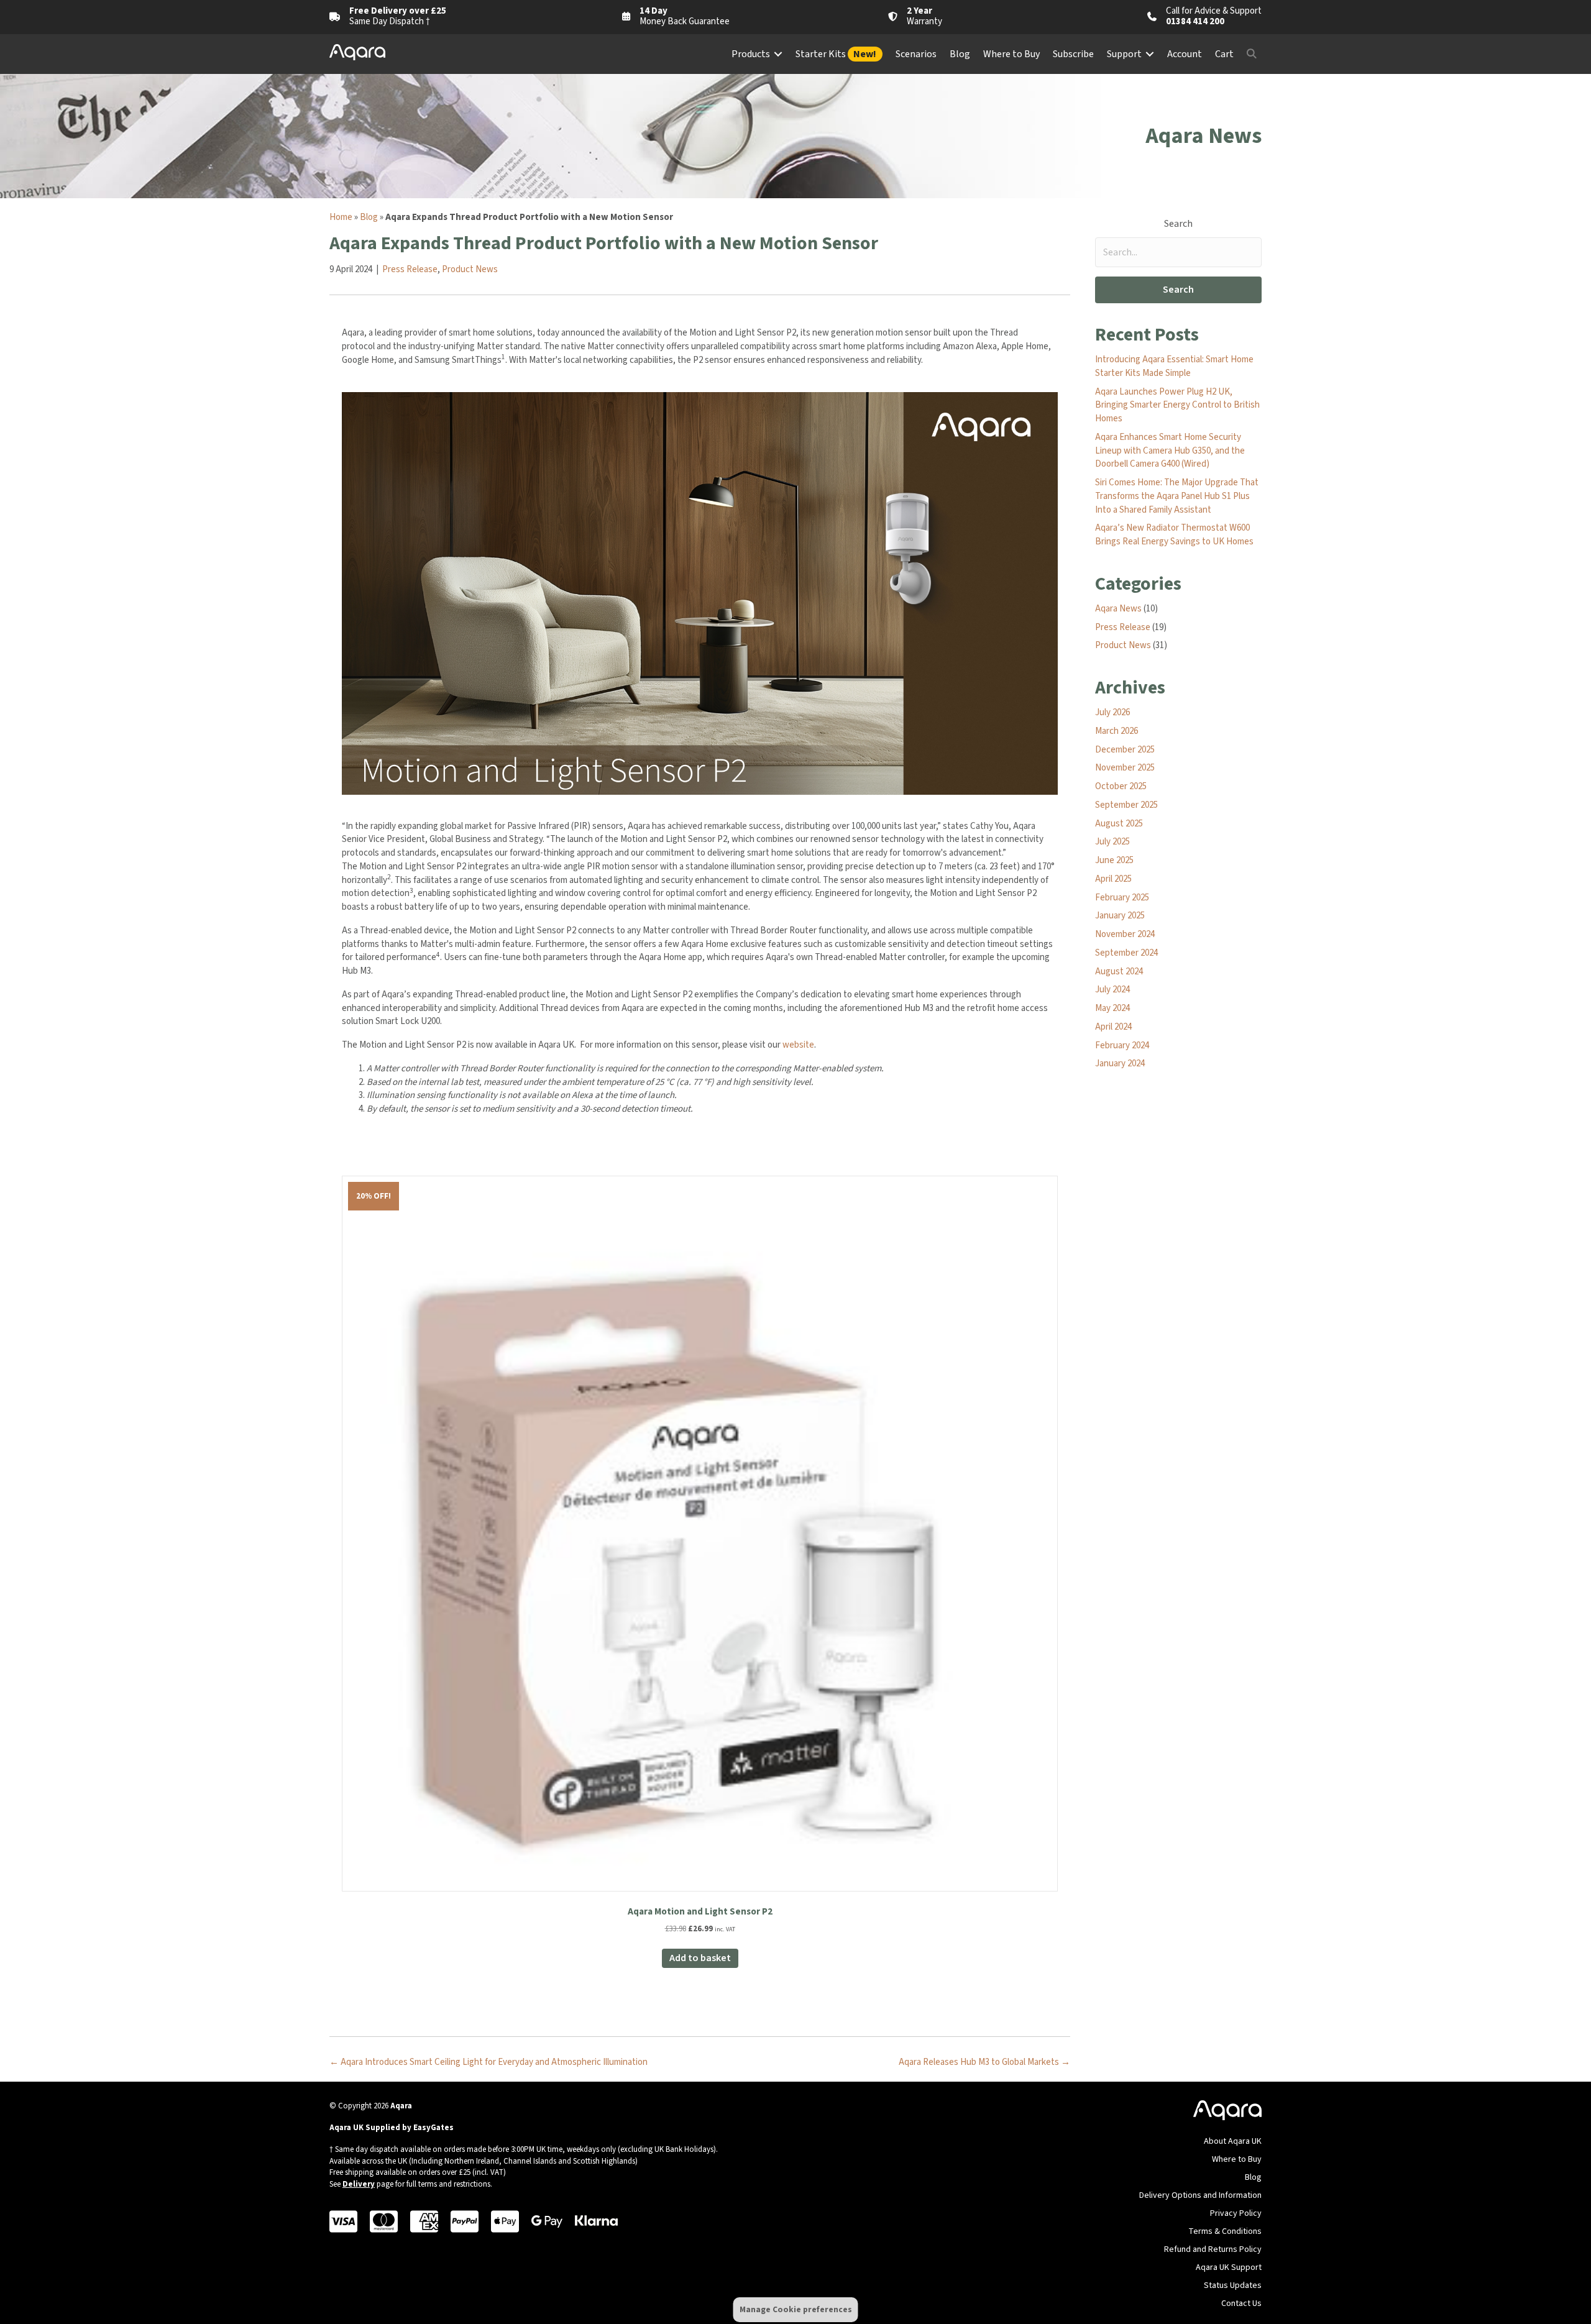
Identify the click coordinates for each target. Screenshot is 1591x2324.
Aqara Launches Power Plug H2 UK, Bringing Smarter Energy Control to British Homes (1177, 405)
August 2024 (1119, 972)
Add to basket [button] (700, 1958)
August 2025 (1119, 824)
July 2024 (1112, 990)
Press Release (410, 269)
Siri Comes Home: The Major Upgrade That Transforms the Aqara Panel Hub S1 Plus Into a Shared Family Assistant (1177, 496)
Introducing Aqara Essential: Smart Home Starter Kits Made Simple (1174, 366)
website (798, 1045)
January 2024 (1120, 1064)
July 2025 (1112, 842)
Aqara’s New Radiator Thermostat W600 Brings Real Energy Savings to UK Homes (1174, 535)
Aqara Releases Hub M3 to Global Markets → (984, 2062)
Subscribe (1073, 54)
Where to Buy (1011, 54)
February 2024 (1122, 1045)
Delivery (359, 2184)
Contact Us (1241, 2303)
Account (1185, 54)
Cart (1224, 54)
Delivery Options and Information (1200, 2195)
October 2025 (1121, 786)
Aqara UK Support (1229, 2267)
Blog (960, 54)
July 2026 (1112, 712)
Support (1124, 54)
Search (1178, 224)
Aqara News (1118, 609)
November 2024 (1125, 934)
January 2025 (1120, 916)
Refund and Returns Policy (1213, 2249)
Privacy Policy (1236, 2213)
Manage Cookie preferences (796, 2309)
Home (341, 217)
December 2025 (1125, 750)
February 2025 (1122, 898)
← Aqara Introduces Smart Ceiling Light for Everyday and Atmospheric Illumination (488, 2062)
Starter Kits (836, 54)
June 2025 (1114, 860)
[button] (778, 54)
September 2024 (1126, 953)
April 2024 (1113, 1027)
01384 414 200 (1195, 21)
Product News (470, 269)
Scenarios (916, 54)
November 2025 (1125, 768)
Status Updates (1233, 2285)
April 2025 (1113, 879)
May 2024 (1112, 1008)
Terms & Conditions (1225, 2231)
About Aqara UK (1233, 2141)
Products (751, 54)
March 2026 (1116, 731)
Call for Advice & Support (1214, 11)
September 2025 (1126, 805)
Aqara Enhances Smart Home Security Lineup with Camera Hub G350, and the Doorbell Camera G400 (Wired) (1170, 451)
